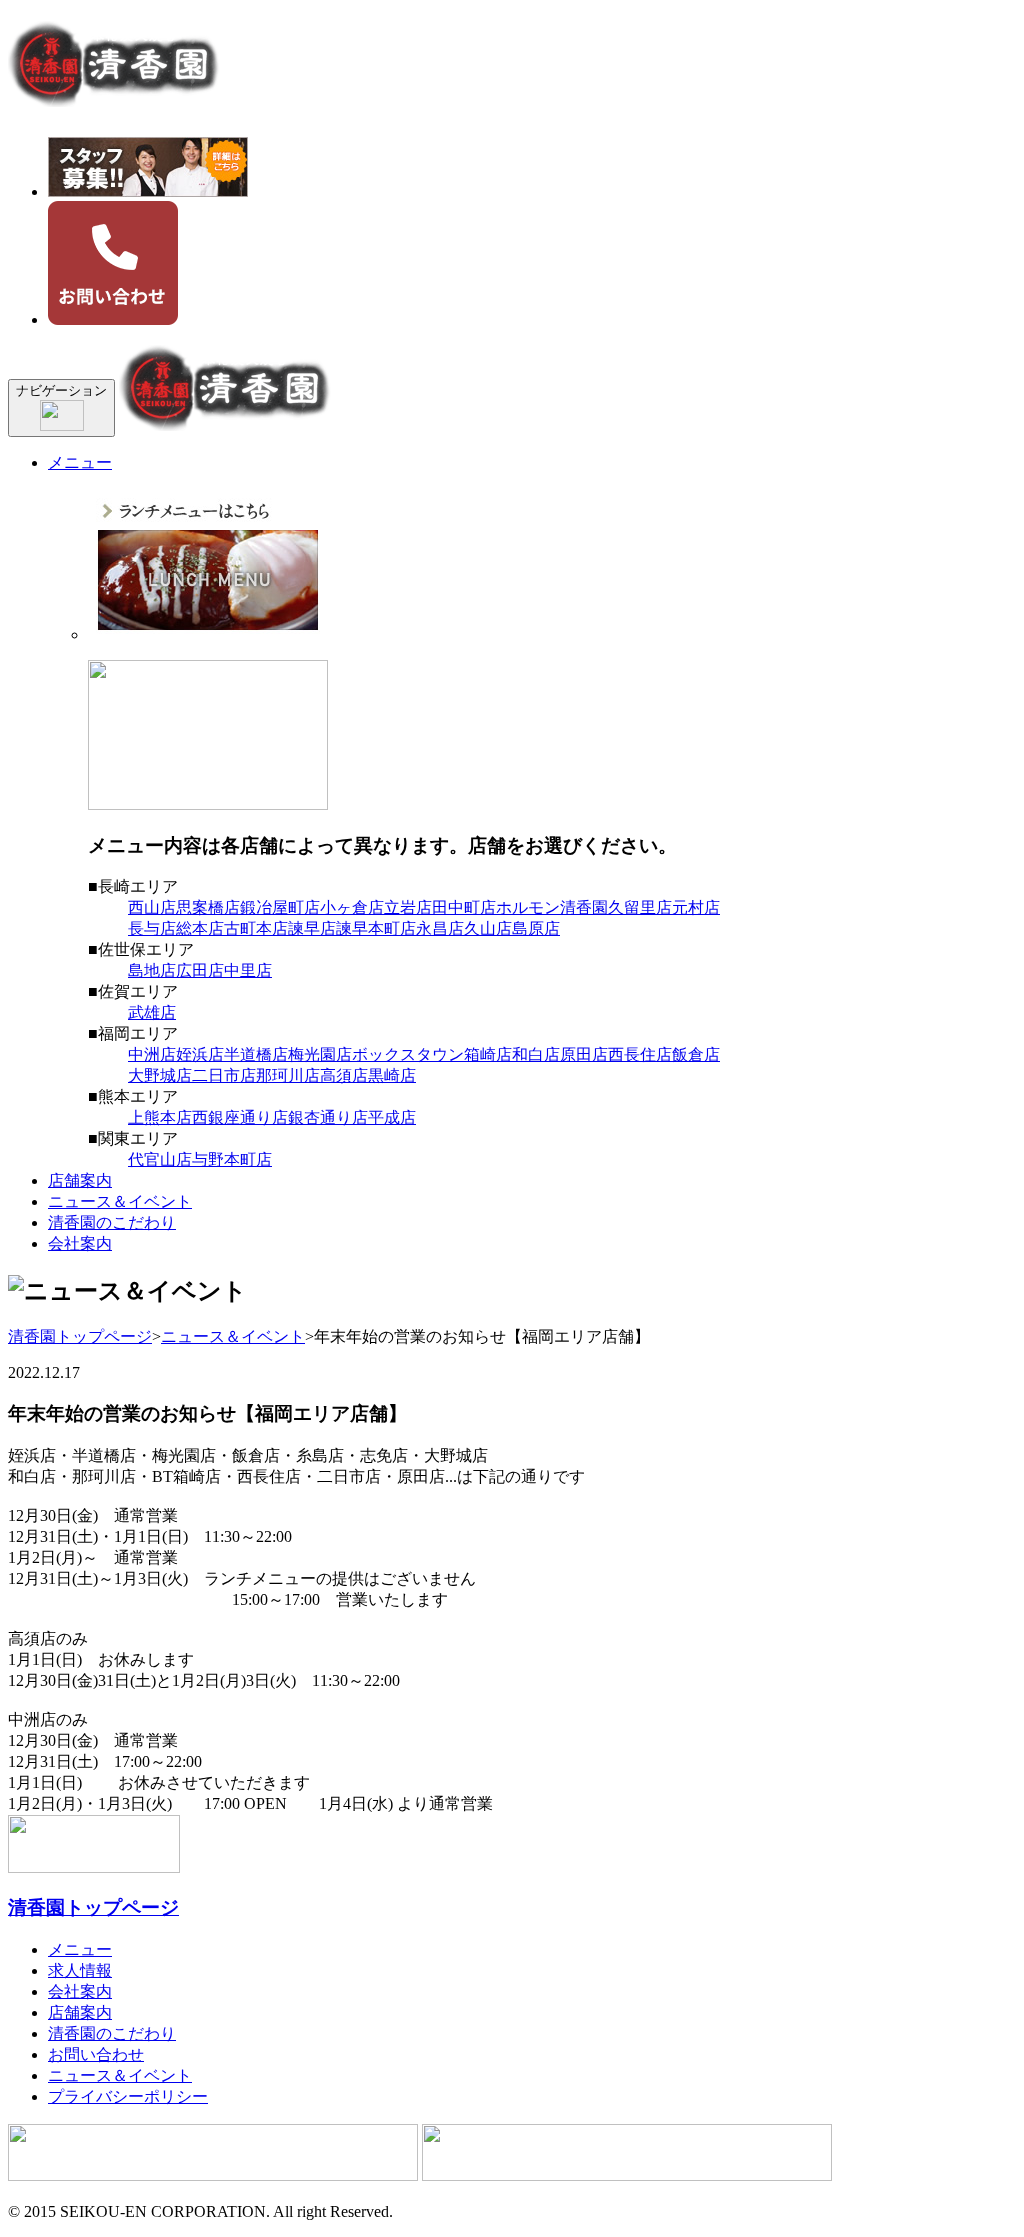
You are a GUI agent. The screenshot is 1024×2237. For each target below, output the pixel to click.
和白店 (536, 1054)
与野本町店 (232, 1159)
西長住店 (640, 1054)
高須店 (344, 1075)
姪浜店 (200, 1054)
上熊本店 (160, 1117)
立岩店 (408, 907)
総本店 (200, 928)
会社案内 (80, 1243)
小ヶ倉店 (352, 907)
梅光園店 (320, 1054)
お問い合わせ (96, 2054)
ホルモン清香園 (552, 907)
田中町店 (464, 907)
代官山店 (160, 1159)
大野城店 (160, 1075)
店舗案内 (80, 1180)
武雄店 (152, 1012)
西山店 (152, 907)
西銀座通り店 (240, 1117)
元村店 (696, 907)
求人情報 (80, 1970)
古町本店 (256, 928)
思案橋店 (208, 907)
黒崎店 (392, 1075)
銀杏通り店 (328, 1117)
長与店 (152, 928)
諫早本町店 (376, 928)
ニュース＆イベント (120, 1201)
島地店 (152, 970)
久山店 (488, 928)
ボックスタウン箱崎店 (432, 1054)
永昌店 (440, 928)
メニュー (80, 462)
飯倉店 (696, 1054)
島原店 (536, 928)
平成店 (392, 1117)
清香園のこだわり (112, 1222)
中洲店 (152, 1054)
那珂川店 (288, 1075)
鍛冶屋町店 (280, 907)
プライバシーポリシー (128, 2096)
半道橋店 (256, 1054)
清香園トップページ (80, 1336)
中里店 (248, 970)
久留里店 (640, 907)
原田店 (584, 1054)
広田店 (200, 970)
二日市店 (224, 1075)
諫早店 (312, 928)
